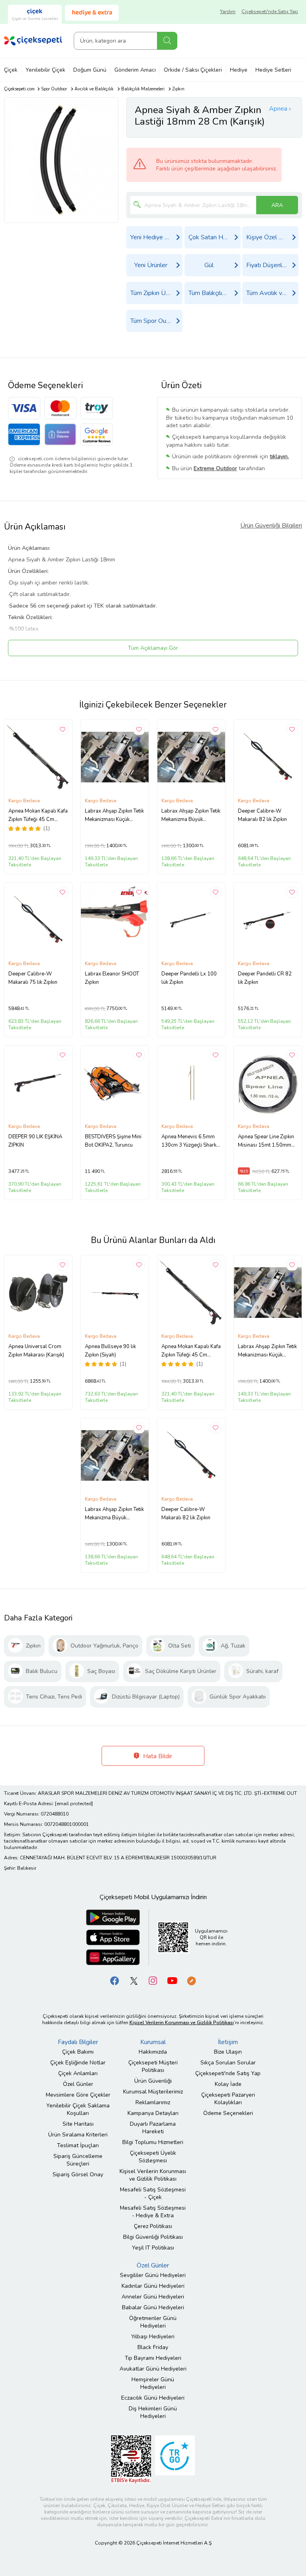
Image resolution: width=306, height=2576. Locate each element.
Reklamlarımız (153, 2102)
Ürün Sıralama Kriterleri (78, 2135)
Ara (167, 41)
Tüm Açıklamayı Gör (153, 648)
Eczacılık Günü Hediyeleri (153, 2398)
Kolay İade (228, 2084)
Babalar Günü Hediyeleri (153, 2307)
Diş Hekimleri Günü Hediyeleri (153, 2412)
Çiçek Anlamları (78, 2073)
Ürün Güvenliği (153, 2081)
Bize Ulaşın (228, 2052)
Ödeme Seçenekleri (228, 2113)
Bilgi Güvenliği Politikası (153, 2237)
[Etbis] (131, 2459)
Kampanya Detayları (153, 2113)
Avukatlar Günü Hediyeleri (153, 2369)
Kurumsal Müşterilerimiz (153, 2092)
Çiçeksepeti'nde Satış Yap (270, 12)
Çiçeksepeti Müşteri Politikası (153, 2066)
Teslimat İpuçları (78, 2145)
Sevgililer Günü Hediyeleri (153, 2275)
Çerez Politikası (153, 2226)
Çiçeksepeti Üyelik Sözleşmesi (153, 2157)
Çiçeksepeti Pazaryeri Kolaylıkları (228, 2099)
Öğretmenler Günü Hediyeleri (153, 2322)
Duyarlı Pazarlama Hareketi (153, 2128)
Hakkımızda (153, 2052)
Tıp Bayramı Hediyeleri (153, 2358)
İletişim (228, 2042)
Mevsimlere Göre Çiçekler (78, 2095)
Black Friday (153, 2347)
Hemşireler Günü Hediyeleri (153, 2383)
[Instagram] (153, 1981)
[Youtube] (172, 1981)
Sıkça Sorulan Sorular (228, 2063)
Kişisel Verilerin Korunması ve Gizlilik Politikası (153, 2175)
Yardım (228, 12)
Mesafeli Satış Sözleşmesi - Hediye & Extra (153, 2212)
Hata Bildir (157, 1756)
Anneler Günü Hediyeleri (153, 2297)
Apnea (278, 109)
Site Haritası (78, 2124)
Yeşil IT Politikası (153, 2248)
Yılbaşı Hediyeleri (153, 2337)
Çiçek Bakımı (78, 2052)
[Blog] (191, 1981)
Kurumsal (153, 2042)
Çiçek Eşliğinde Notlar (78, 2063)
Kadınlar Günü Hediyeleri (153, 2286)
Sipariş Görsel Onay (78, 2174)
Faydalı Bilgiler (78, 2042)
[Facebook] (115, 1981)
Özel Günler (78, 2084)
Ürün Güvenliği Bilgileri (271, 526)
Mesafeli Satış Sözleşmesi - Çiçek (153, 2193)
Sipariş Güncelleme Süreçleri (78, 2160)
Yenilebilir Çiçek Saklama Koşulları (78, 2109)
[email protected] (74, 1804)
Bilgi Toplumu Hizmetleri (153, 2142)
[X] (134, 1981)
